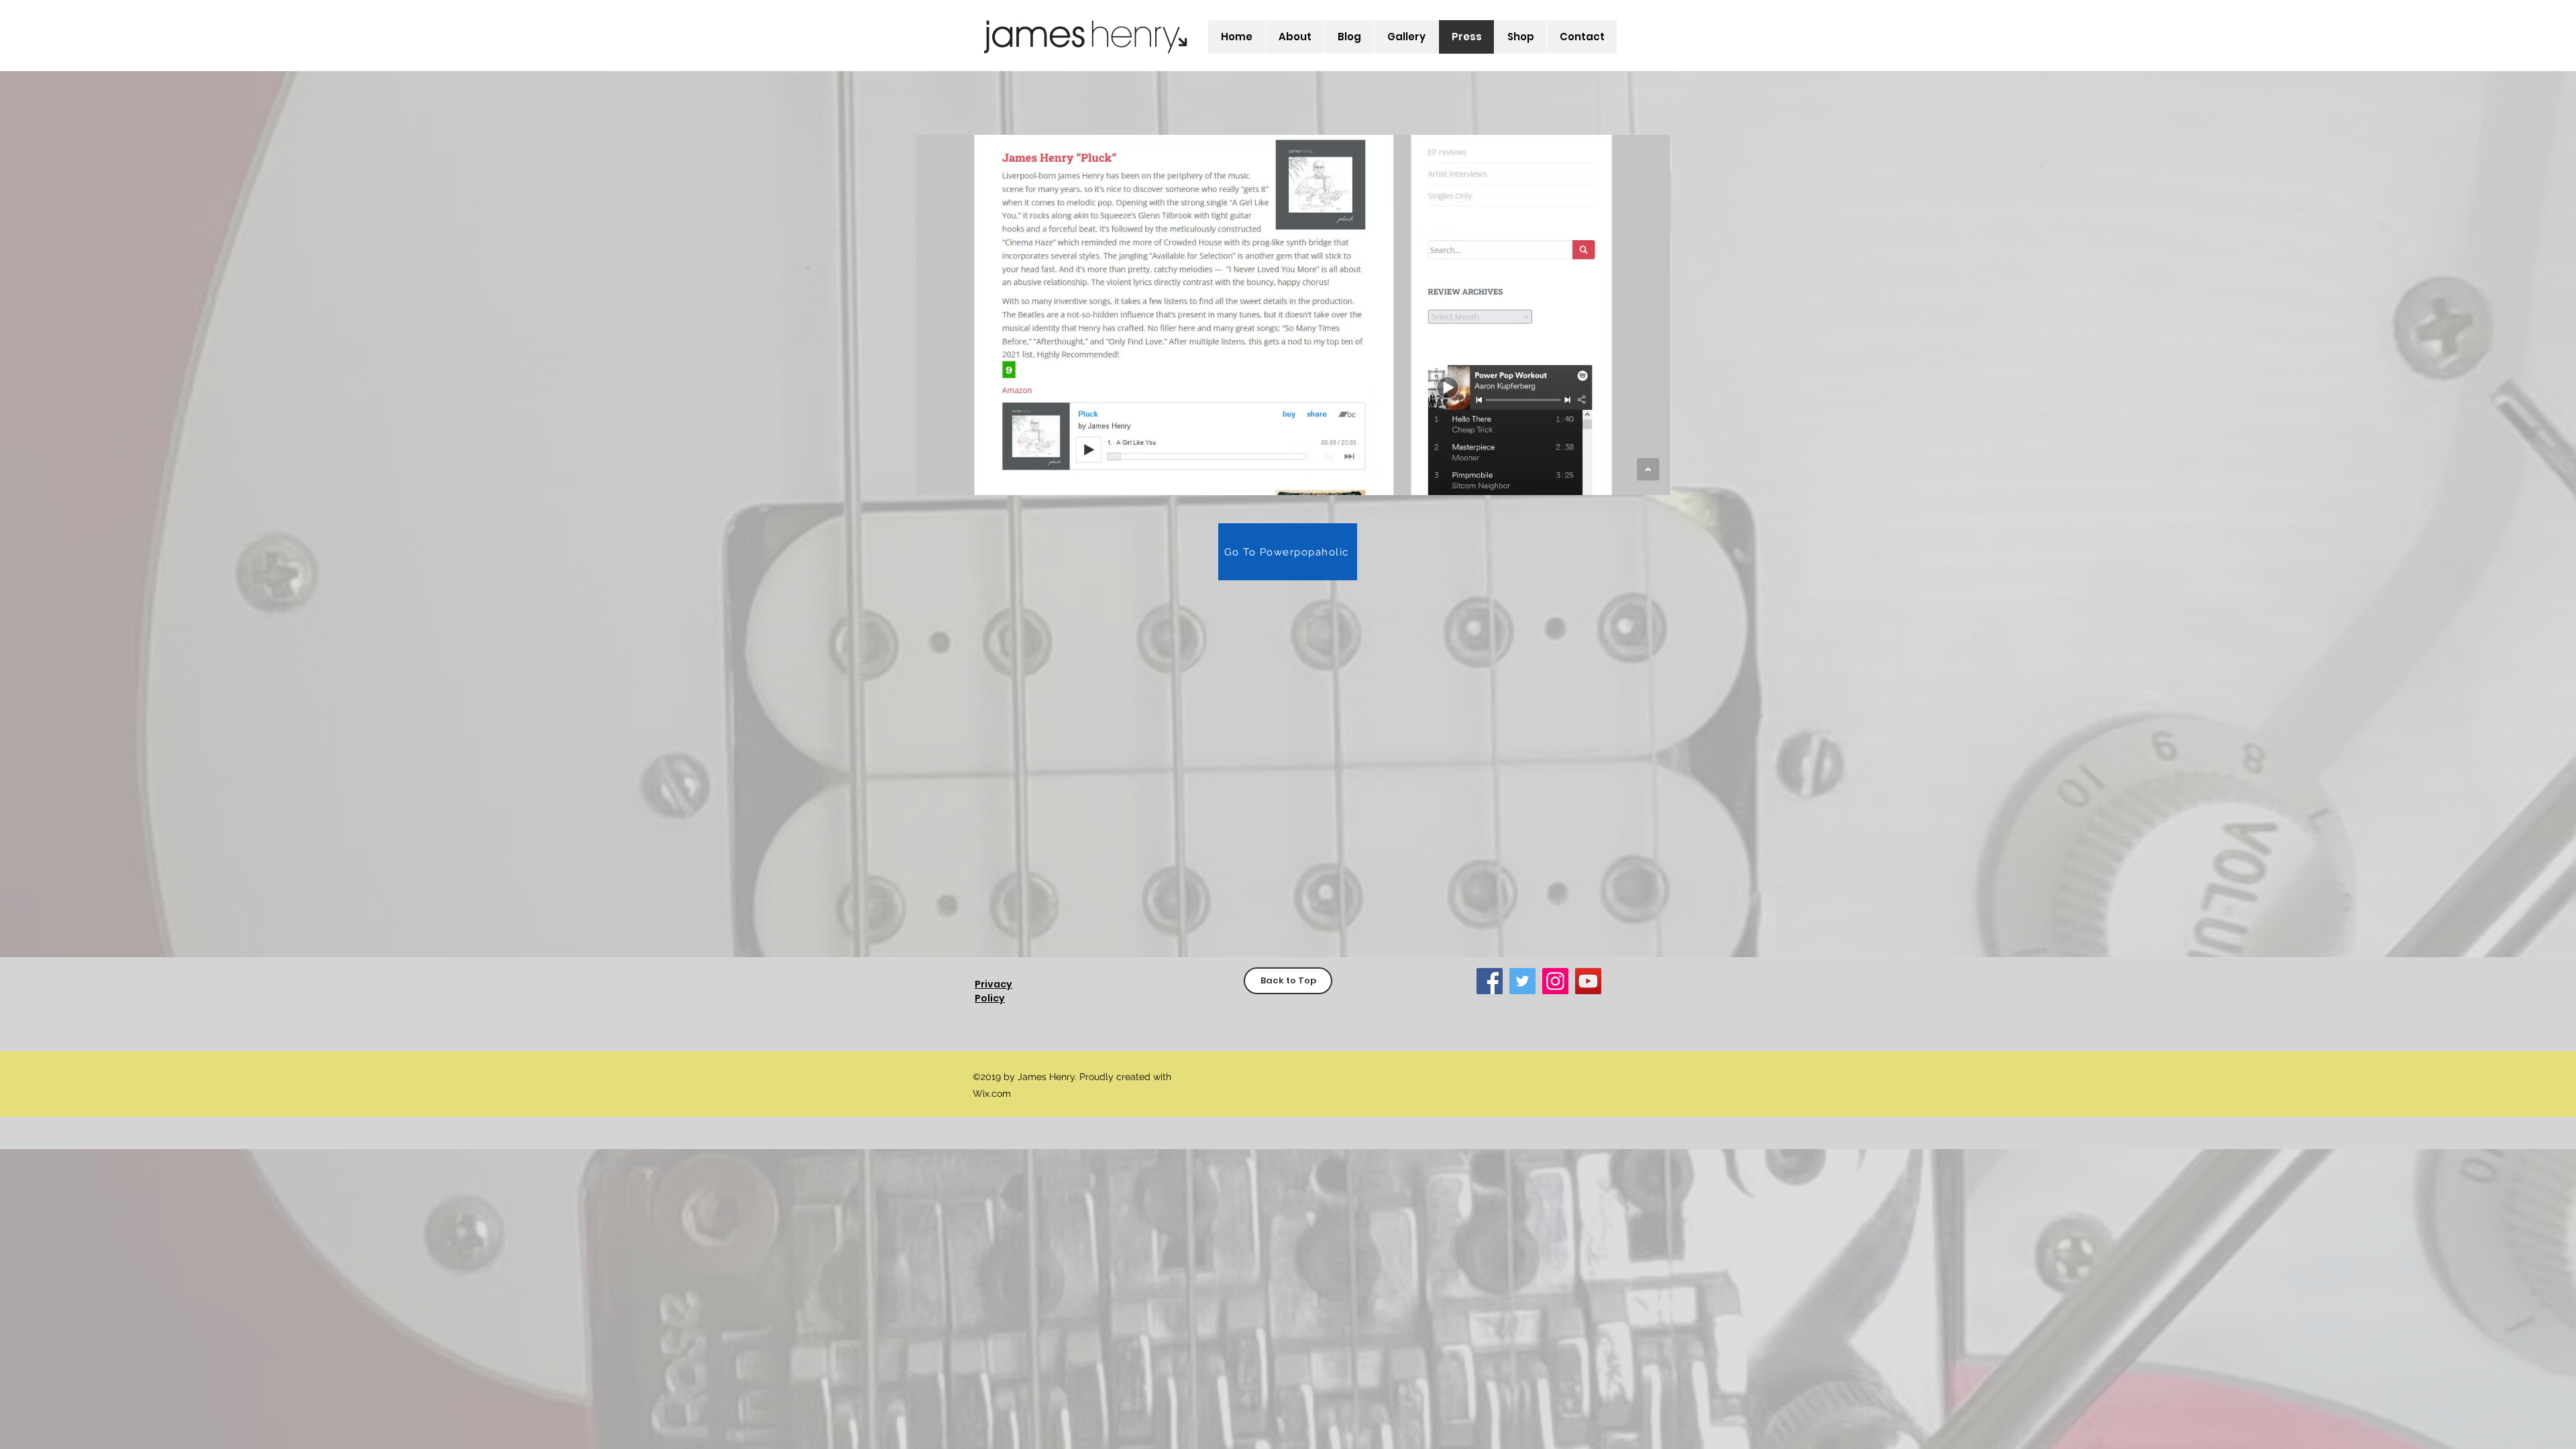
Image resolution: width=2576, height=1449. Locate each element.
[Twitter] (1522, 981)
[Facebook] (1490, 981)
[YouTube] (1588, 981)
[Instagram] (1555, 981)
